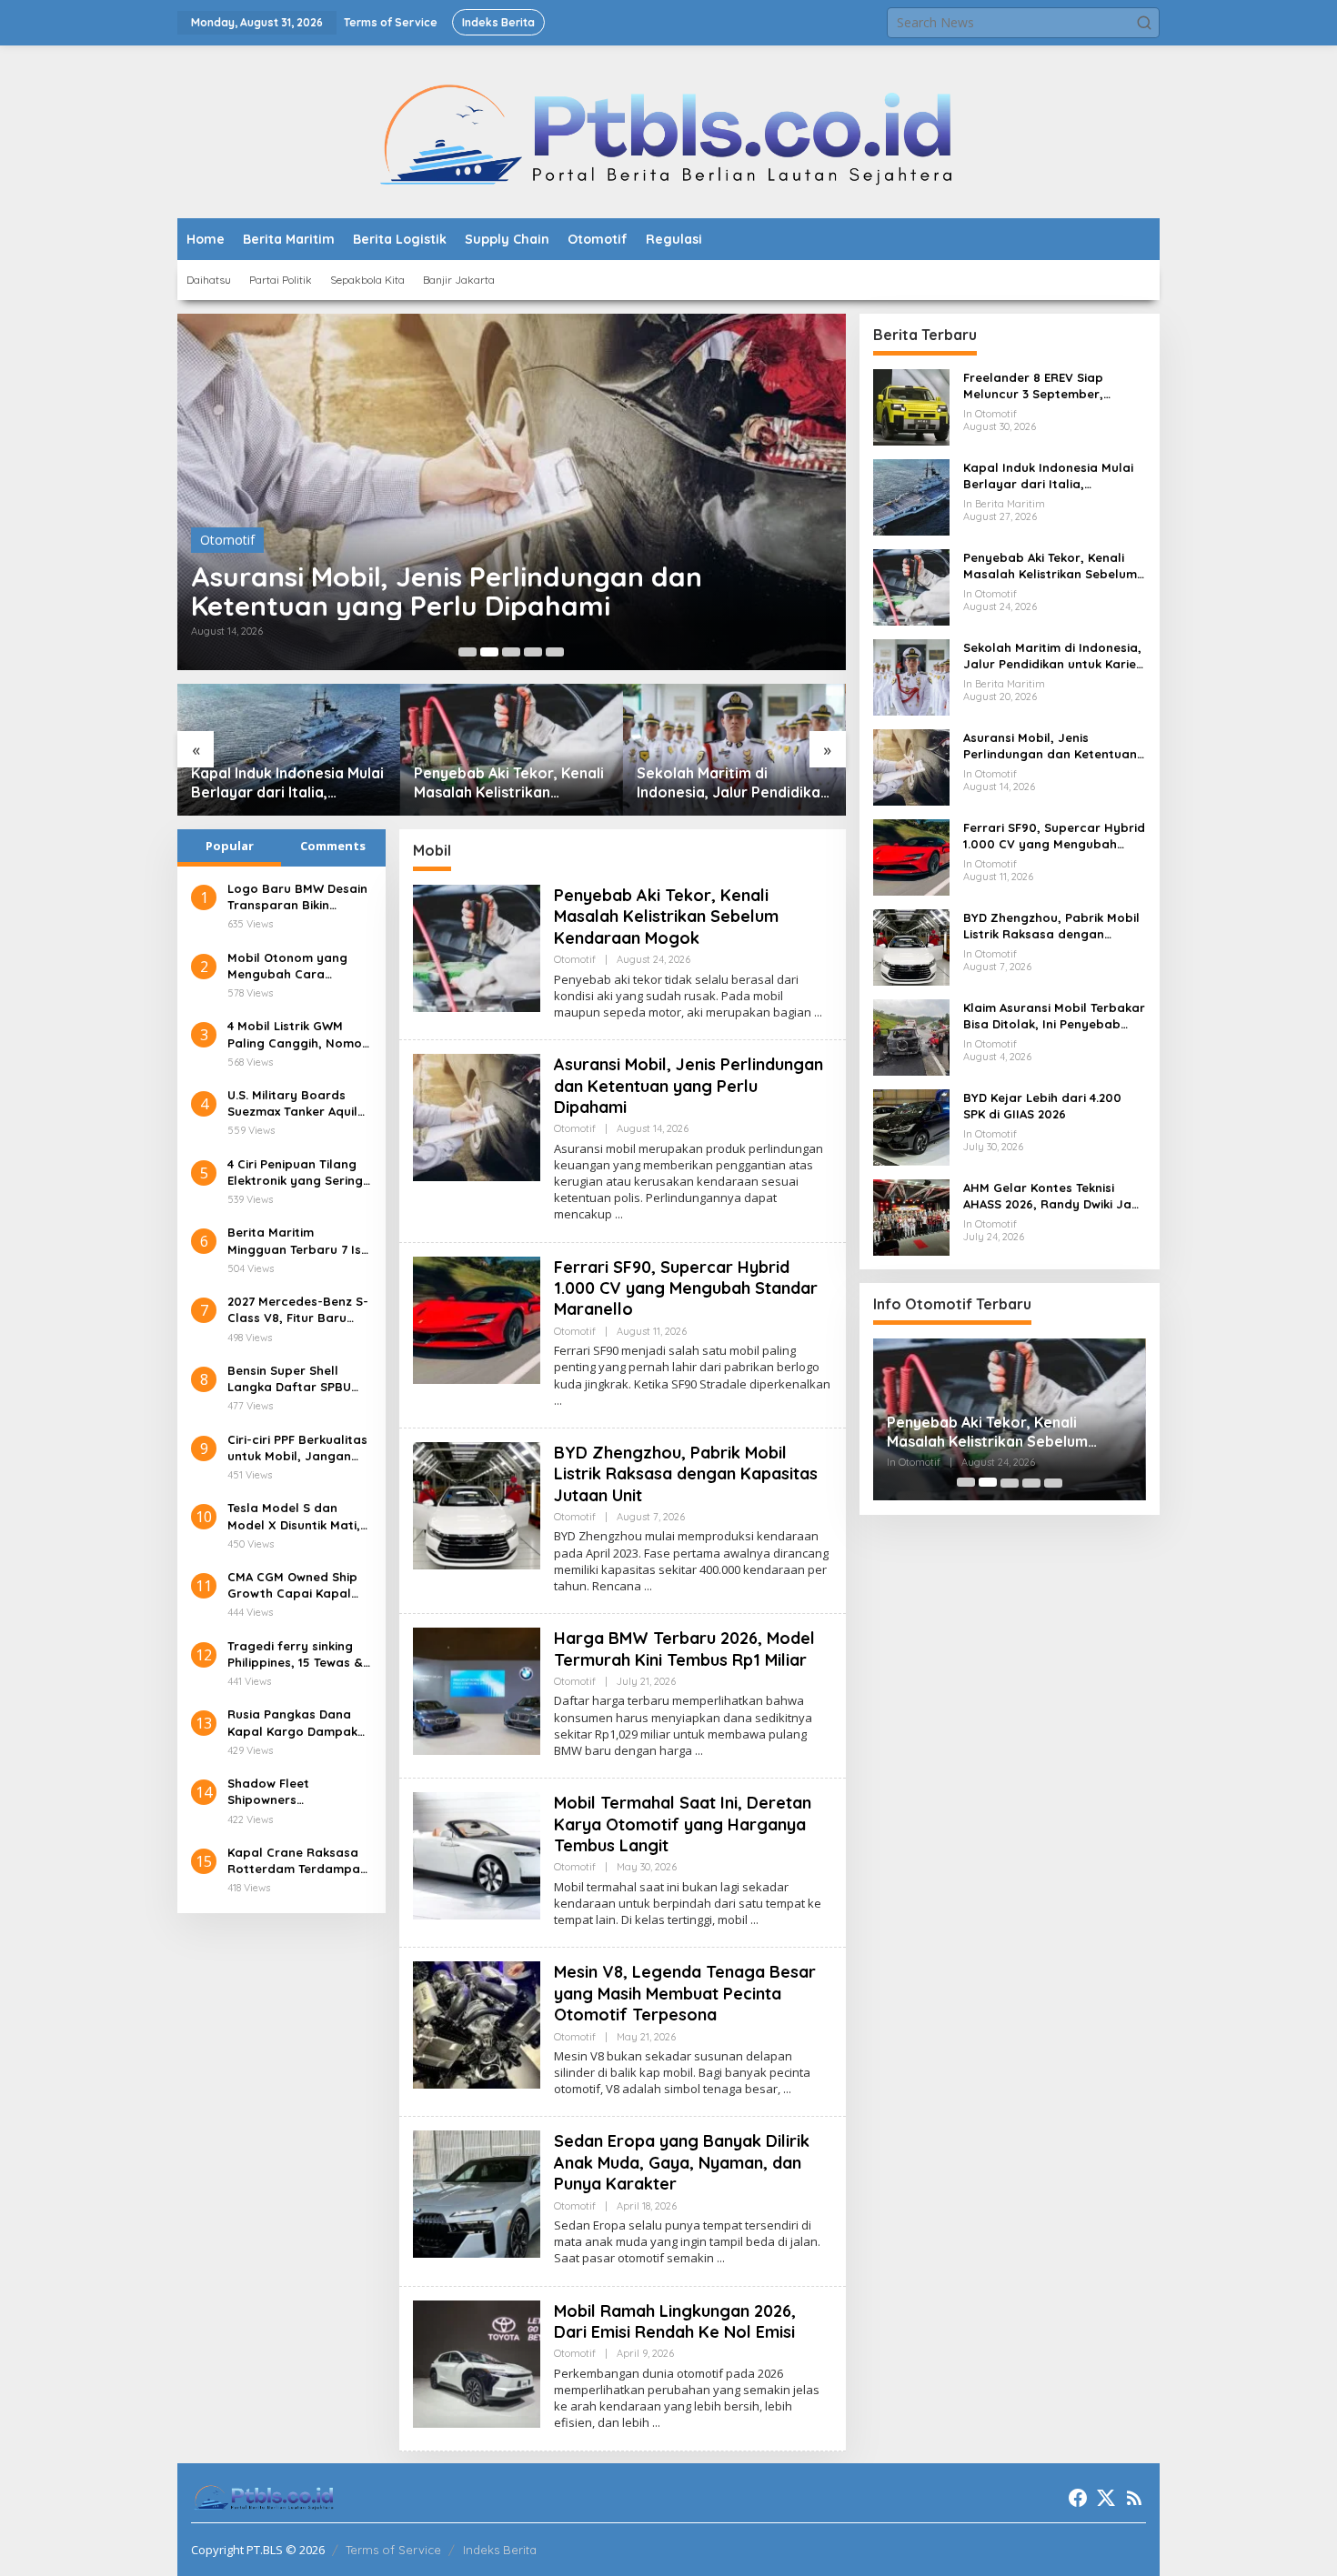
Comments (333, 846)
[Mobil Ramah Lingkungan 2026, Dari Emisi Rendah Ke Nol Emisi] (656, 2423)
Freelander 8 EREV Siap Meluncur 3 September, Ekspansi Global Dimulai (1035, 386)
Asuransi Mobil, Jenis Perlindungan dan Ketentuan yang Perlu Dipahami (447, 591)
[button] (1144, 23)
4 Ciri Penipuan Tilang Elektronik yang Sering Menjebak (295, 1173)
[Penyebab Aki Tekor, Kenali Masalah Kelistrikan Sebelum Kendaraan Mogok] (818, 1012)
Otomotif (227, 540)
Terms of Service (393, 2550)
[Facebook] (1078, 2498)
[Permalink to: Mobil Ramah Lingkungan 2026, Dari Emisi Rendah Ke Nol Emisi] (477, 2362)
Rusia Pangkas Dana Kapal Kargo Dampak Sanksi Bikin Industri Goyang (292, 1723)
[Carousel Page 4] (533, 652)
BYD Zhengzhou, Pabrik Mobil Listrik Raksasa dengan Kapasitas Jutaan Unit (686, 1474)
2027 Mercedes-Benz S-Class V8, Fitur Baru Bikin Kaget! (298, 1310)
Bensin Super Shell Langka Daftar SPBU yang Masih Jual (289, 1379)
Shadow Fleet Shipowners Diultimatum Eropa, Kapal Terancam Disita (296, 1792)
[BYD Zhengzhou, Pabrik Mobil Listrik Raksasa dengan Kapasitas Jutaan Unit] (648, 1586)
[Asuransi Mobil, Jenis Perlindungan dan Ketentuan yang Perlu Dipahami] (619, 1214)
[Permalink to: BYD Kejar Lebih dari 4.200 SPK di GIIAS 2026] (911, 1126)
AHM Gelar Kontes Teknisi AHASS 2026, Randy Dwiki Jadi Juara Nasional (1053, 1196)
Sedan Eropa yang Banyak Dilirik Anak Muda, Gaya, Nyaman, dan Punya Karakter (682, 2162)
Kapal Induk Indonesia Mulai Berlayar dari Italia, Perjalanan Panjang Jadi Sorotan (287, 783)
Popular (230, 846)
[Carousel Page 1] (467, 652)
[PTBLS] (669, 130)
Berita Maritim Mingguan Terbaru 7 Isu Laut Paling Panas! (298, 1242)
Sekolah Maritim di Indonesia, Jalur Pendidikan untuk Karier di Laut (733, 783)
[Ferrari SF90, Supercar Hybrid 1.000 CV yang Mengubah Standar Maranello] (558, 1401)
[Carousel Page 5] (555, 652)
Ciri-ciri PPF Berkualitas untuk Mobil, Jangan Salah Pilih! (297, 1448)
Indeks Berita (500, 2550)
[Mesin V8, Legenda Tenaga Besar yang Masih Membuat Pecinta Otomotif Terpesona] (787, 2089)
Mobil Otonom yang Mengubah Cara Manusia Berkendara (290, 966)
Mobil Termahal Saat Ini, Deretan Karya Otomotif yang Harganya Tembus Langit (683, 1824)
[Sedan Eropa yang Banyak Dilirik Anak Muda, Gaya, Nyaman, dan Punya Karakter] (721, 2258)
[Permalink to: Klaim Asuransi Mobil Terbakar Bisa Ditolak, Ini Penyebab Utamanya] (911, 1036)
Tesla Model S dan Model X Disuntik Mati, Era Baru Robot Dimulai (298, 1516)
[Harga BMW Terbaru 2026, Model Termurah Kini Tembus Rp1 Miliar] (699, 1751)
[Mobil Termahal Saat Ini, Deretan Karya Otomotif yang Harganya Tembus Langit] (754, 1920)
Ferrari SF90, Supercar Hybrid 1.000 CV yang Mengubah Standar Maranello (686, 1288)
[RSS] (1134, 2498)
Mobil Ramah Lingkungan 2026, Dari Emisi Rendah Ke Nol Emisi (675, 2321)
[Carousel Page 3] (511, 652)
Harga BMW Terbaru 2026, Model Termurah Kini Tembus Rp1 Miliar (684, 1649)
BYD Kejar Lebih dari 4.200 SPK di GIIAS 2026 (1042, 1106)
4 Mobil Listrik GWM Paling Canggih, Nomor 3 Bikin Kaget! (297, 1034)
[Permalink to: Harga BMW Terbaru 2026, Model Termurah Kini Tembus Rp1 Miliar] (477, 1690)
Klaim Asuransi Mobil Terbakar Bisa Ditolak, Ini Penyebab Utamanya (1054, 1016)
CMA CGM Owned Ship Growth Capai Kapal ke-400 (292, 1585)
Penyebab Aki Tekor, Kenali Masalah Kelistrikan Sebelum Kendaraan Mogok (509, 783)
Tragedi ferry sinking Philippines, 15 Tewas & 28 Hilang (295, 1654)
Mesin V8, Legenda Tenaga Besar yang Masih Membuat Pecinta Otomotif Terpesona (685, 1993)
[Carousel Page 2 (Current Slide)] (489, 652)
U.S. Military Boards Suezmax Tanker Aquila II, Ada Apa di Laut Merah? (297, 1103)
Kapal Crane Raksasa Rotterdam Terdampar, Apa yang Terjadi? (298, 1861)
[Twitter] (1106, 2498)
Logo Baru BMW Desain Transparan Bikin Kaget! (297, 897)
